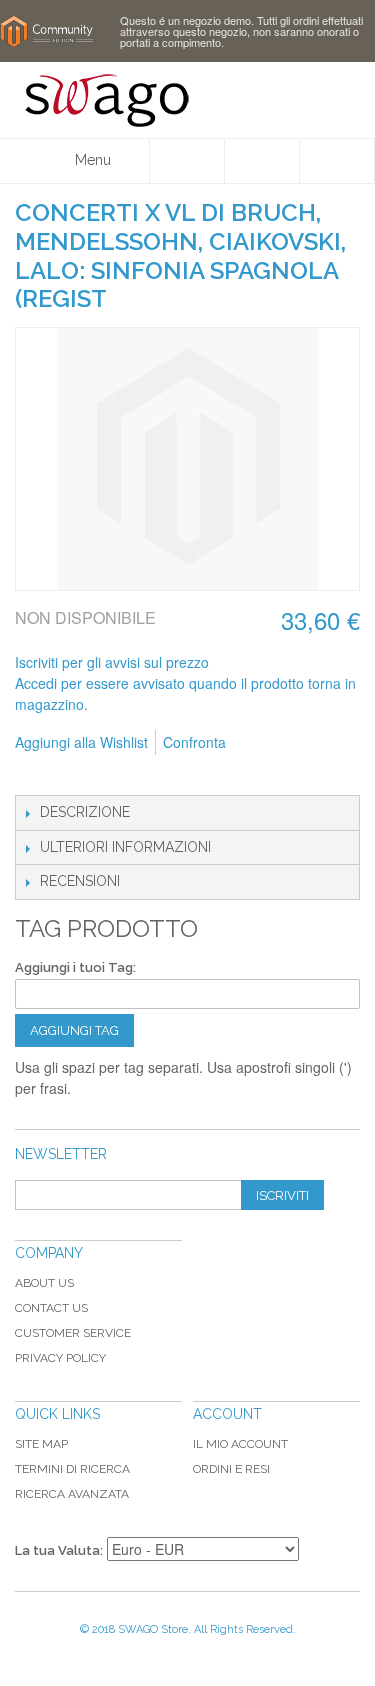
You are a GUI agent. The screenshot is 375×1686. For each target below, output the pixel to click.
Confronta (194, 742)
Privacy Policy (60, 1358)
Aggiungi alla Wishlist (81, 742)
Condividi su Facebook (75, 775)
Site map (41, 1444)
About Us (44, 1283)
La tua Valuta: (59, 1550)
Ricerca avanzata (72, 1494)
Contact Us (51, 1308)
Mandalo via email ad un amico (35, 775)
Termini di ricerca (72, 1469)
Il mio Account (240, 1444)
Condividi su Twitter (115, 775)
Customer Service (73, 1333)
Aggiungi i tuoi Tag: (75, 967)
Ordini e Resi (231, 1469)
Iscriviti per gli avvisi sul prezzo (112, 662)
